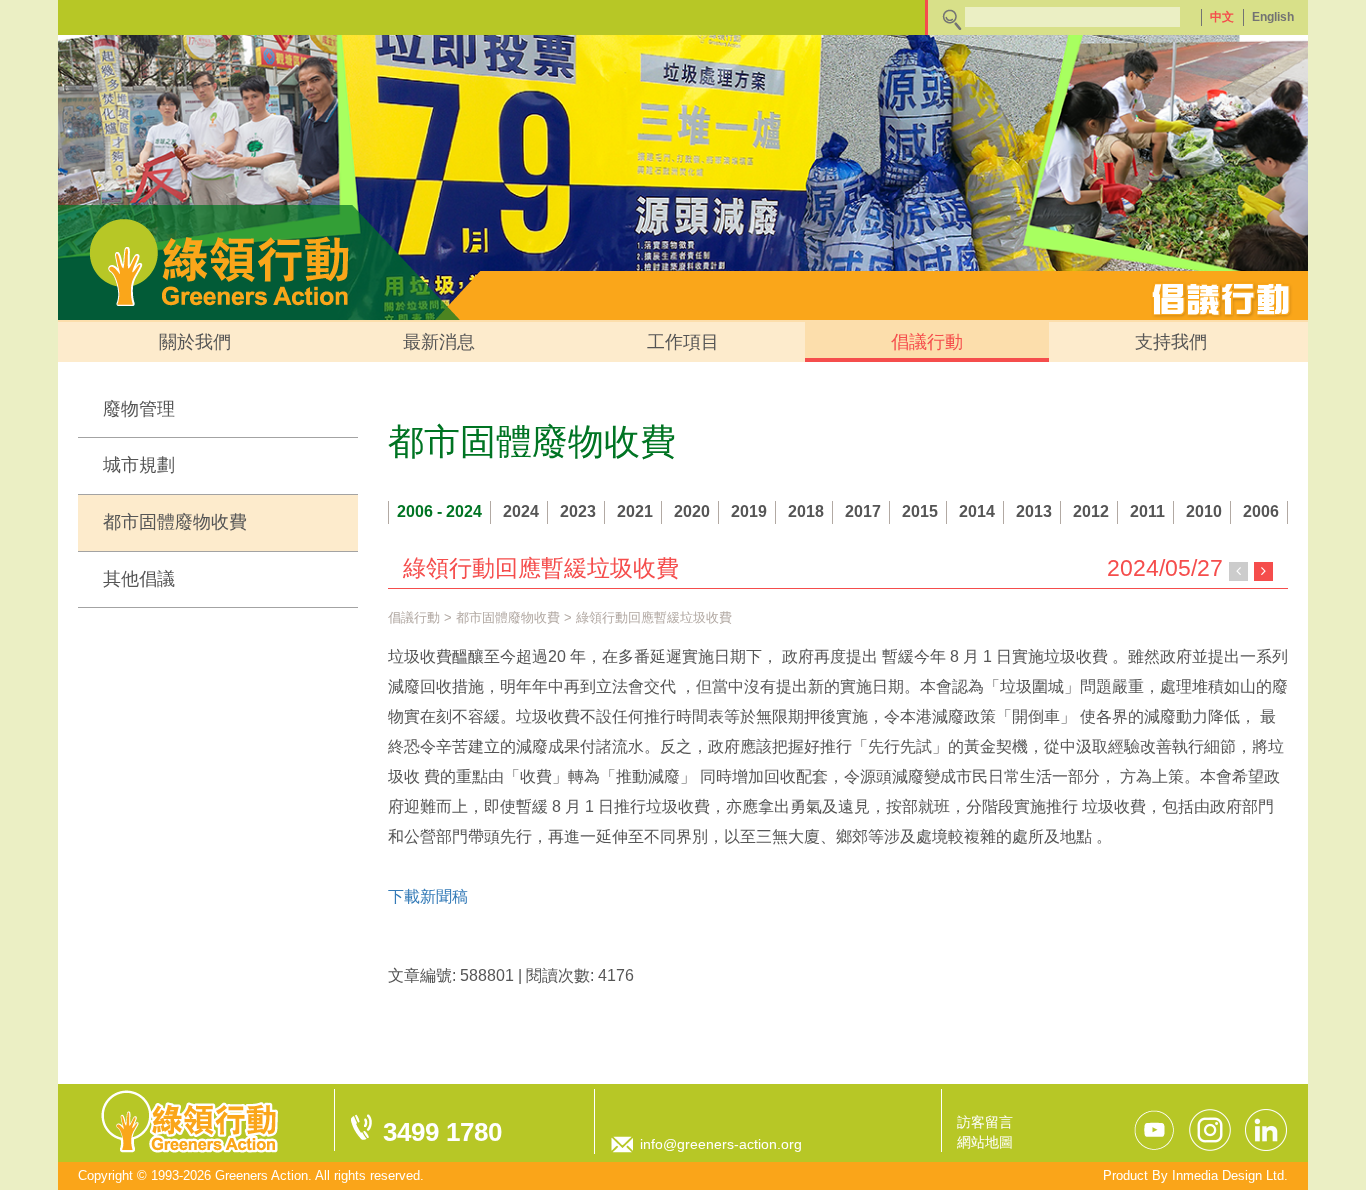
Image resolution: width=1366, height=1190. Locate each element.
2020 (692, 511)
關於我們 (195, 342)
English (1273, 17)
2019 (749, 511)
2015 (920, 511)
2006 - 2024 (439, 511)
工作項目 (683, 342)
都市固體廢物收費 (175, 522)
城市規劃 (139, 465)
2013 (1034, 511)
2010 (1204, 511)
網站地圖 (985, 1142)
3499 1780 (442, 1132)
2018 (806, 511)
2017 (863, 511)
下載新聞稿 (428, 896)
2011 (1147, 511)
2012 (1091, 511)
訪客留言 (985, 1122)
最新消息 (439, 342)
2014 (977, 511)
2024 (521, 511)
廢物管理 (139, 409)
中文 (1222, 17)
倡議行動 (927, 342)
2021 (635, 511)
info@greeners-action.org (721, 1144)
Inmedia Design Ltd (1228, 1175)
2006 (1261, 511)
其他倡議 (139, 579)
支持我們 (1171, 342)
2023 (578, 511)
